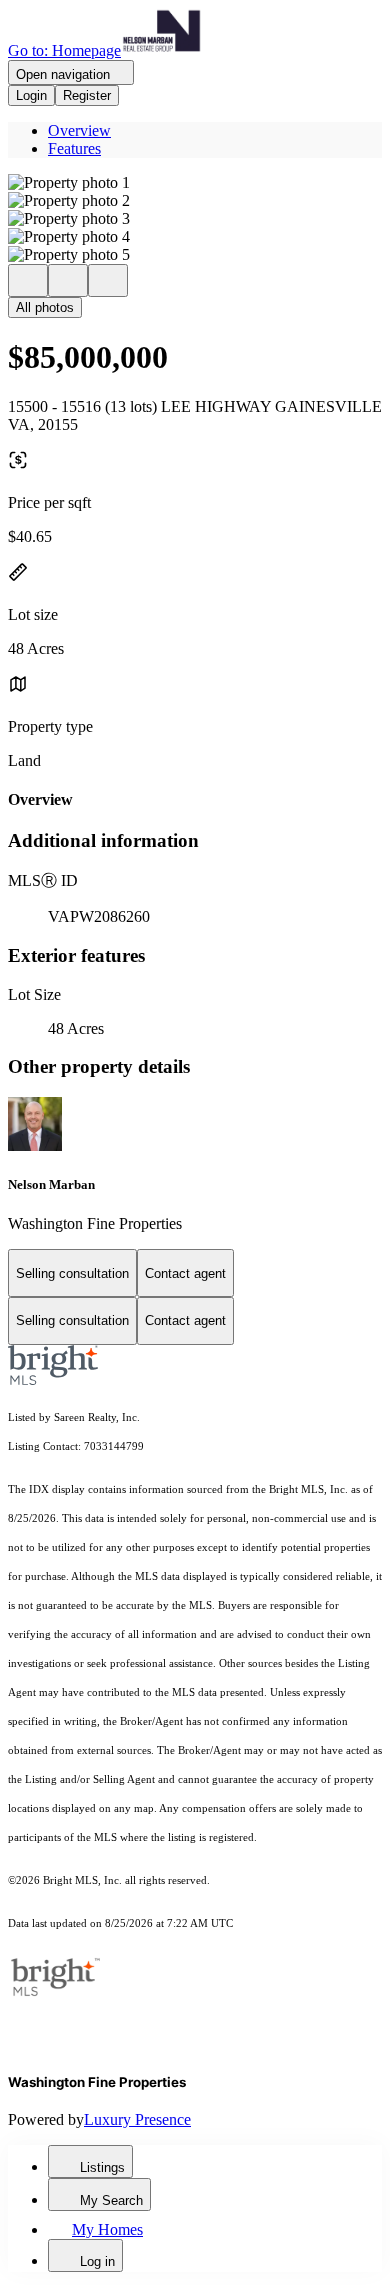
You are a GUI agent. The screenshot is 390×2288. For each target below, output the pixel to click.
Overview (79, 130)
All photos (45, 307)
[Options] (28, 280)
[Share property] (108, 280)
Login (31, 95)
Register (87, 95)
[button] (195, 183)
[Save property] (68, 280)
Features (74, 148)
